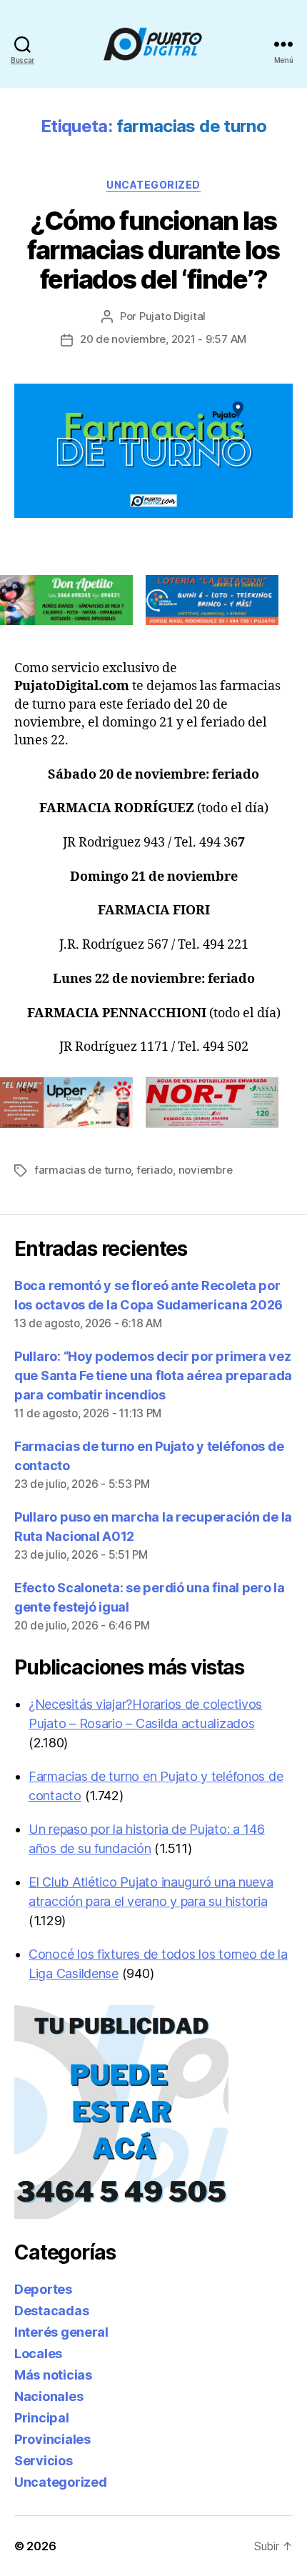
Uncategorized (153, 185)
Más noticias (53, 2375)
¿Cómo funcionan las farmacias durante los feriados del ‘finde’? (153, 250)
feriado (155, 1170)
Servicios (44, 2461)
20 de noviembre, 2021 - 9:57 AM (163, 339)
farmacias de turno (82, 1170)
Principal (42, 2418)
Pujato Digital (172, 316)
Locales (38, 2353)
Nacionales (49, 2396)
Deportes (43, 2289)
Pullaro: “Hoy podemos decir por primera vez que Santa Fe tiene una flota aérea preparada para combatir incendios (153, 1376)
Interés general (61, 2332)
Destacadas (51, 2311)
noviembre (206, 1170)
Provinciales (52, 2439)
